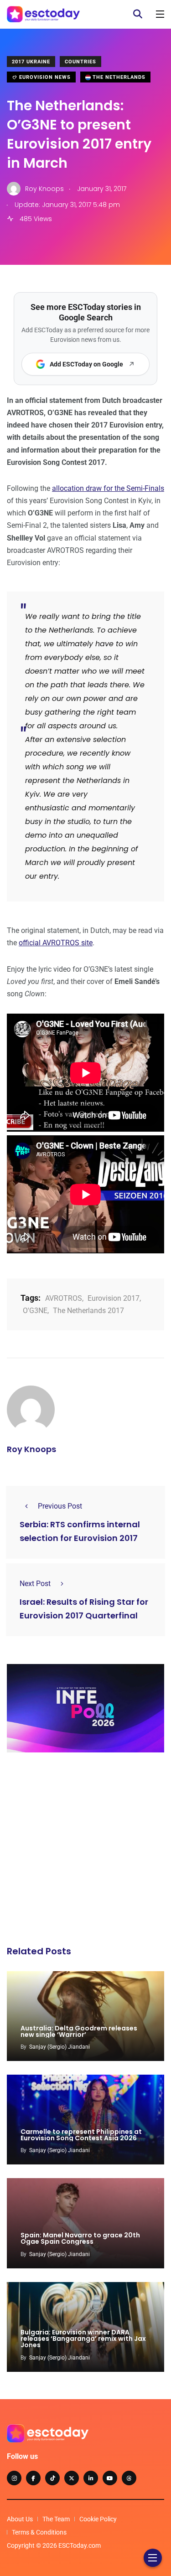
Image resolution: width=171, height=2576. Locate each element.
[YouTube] (110, 2478)
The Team (56, 2519)
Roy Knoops (31, 1449)
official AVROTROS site (56, 943)
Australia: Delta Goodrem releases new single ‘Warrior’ (79, 2031)
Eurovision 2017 (114, 1298)
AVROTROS (64, 1298)
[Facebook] (33, 2478)
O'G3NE (35, 1311)
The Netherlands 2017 (88, 1311)
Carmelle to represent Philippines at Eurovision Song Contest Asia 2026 (81, 2135)
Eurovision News (44, 77)
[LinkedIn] (91, 2478)
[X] (72, 2478)
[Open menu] (160, 14)
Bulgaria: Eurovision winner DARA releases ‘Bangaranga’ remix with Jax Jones (83, 2339)
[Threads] (129, 2478)
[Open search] (138, 14)
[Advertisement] (85, 1852)
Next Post (35, 1584)
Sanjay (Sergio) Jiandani (60, 2047)
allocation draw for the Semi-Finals (108, 488)
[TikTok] (52, 2478)
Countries (80, 62)
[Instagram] (14, 2478)
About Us (20, 2519)
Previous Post (60, 1506)
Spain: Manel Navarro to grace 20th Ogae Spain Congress (80, 2239)
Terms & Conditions (39, 2532)
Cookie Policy (98, 2519)
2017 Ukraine (31, 62)
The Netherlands (118, 77)
